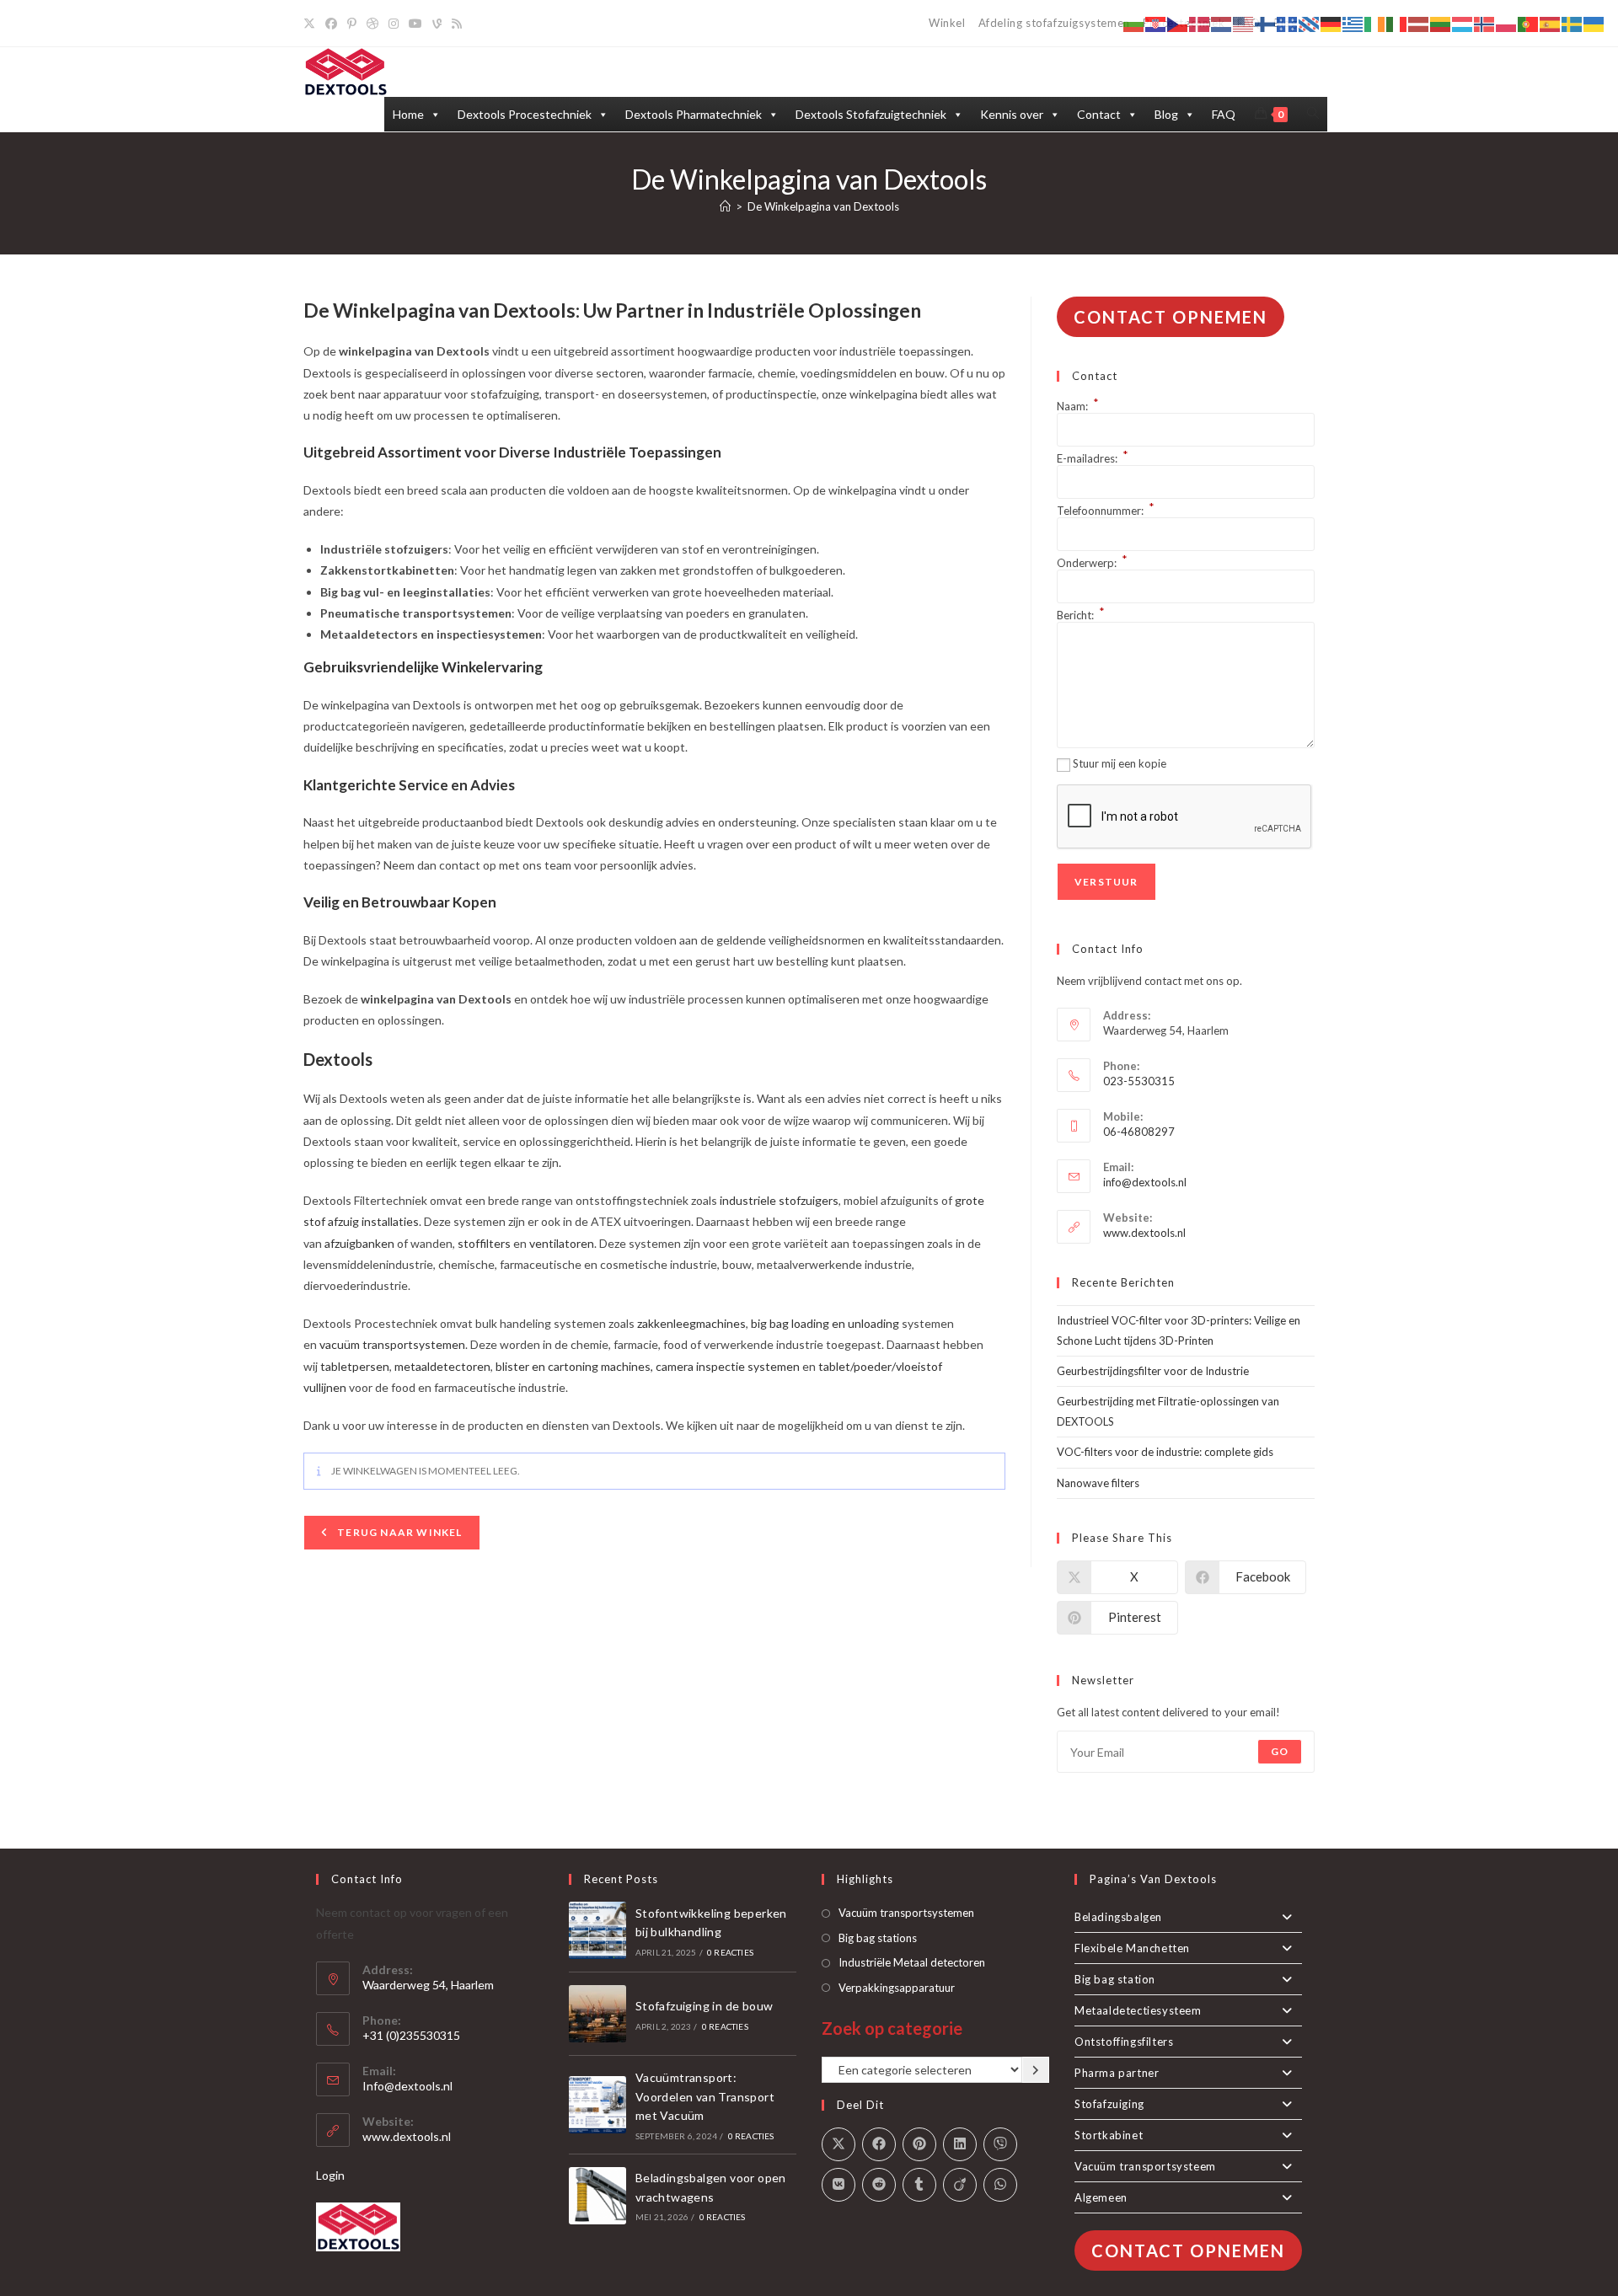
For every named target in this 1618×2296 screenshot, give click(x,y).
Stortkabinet (1109, 2135)
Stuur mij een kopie (1120, 763)
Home (408, 114)
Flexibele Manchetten (1132, 1948)
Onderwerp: (1092, 563)
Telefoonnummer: (1106, 511)
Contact (1099, 114)
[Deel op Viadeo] (960, 2185)
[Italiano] (1397, 23)
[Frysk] (1310, 23)
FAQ (1224, 114)
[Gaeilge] (1375, 23)
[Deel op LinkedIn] (960, 2144)
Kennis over (1012, 114)
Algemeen (1101, 2197)
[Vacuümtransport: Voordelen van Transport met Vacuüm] (597, 2105)
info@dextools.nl (1145, 1182)
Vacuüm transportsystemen (906, 1913)
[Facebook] (331, 24)
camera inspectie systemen (728, 1366)
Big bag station (1115, 1979)
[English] (1244, 23)
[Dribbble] (372, 24)
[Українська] (1594, 23)
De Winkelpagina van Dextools (823, 206)
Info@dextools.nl (407, 2086)
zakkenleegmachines (691, 1323)
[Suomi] (1266, 23)
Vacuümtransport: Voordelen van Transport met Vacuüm (705, 2096)
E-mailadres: (1093, 458)
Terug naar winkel (399, 1532)
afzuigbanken (359, 1243)
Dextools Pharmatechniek (694, 114)
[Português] (1529, 23)
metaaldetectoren (442, 1366)
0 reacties (730, 1952)
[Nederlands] (1222, 23)
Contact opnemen (1171, 317)
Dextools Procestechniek (525, 114)
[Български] (1134, 23)
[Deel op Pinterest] (919, 2144)
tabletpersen (355, 1366)
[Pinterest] (352, 24)
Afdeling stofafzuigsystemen (1054, 23)
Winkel (947, 23)
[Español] (1551, 23)
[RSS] (457, 24)
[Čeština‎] (1178, 23)
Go (1280, 1751)
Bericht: (1081, 615)
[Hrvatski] (1156, 23)
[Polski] (1507, 23)
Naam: (1078, 406)
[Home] (725, 206)
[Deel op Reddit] (879, 2185)
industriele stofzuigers (779, 1200)
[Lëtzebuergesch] (1463, 23)
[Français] (1288, 23)
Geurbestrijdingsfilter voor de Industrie (1153, 1371)
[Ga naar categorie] (1036, 2070)
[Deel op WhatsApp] (1000, 2185)
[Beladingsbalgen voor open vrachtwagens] (597, 2196)
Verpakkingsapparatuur (897, 1988)
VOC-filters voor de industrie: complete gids (1165, 1452)
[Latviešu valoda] (1419, 23)
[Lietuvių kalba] (1441, 23)
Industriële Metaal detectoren (912, 1962)
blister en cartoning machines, (574, 1366)
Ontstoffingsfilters (1124, 2042)
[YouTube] (415, 24)
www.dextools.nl (1144, 1233)
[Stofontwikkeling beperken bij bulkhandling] (597, 1930)
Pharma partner (1117, 2073)
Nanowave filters (1098, 1483)
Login (330, 2175)
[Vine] (437, 24)
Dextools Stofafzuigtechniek (871, 114)
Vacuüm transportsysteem (1145, 2166)
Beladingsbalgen (1118, 1917)
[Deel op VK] (838, 2185)
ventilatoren (562, 1243)
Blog (1166, 114)
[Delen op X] (838, 2144)
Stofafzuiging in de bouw (705, 2006)
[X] (312, 24)
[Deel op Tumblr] (919, 2185)
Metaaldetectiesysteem (1138, 2010)
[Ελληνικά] (1353, 23)
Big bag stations (878, 1938)
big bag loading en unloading (825, 1323)
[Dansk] (1200, 23)
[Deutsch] (1331, 23)
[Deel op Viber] (1000, 2144)
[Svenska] (1572, 23)
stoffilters (484, 1243)
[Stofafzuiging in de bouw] (597, 2014)
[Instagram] (394, 24)
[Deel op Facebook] (879, 2144)
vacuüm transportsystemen (391, 1344)
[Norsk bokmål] (1485, 23)
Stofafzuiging (1109, 2104)
